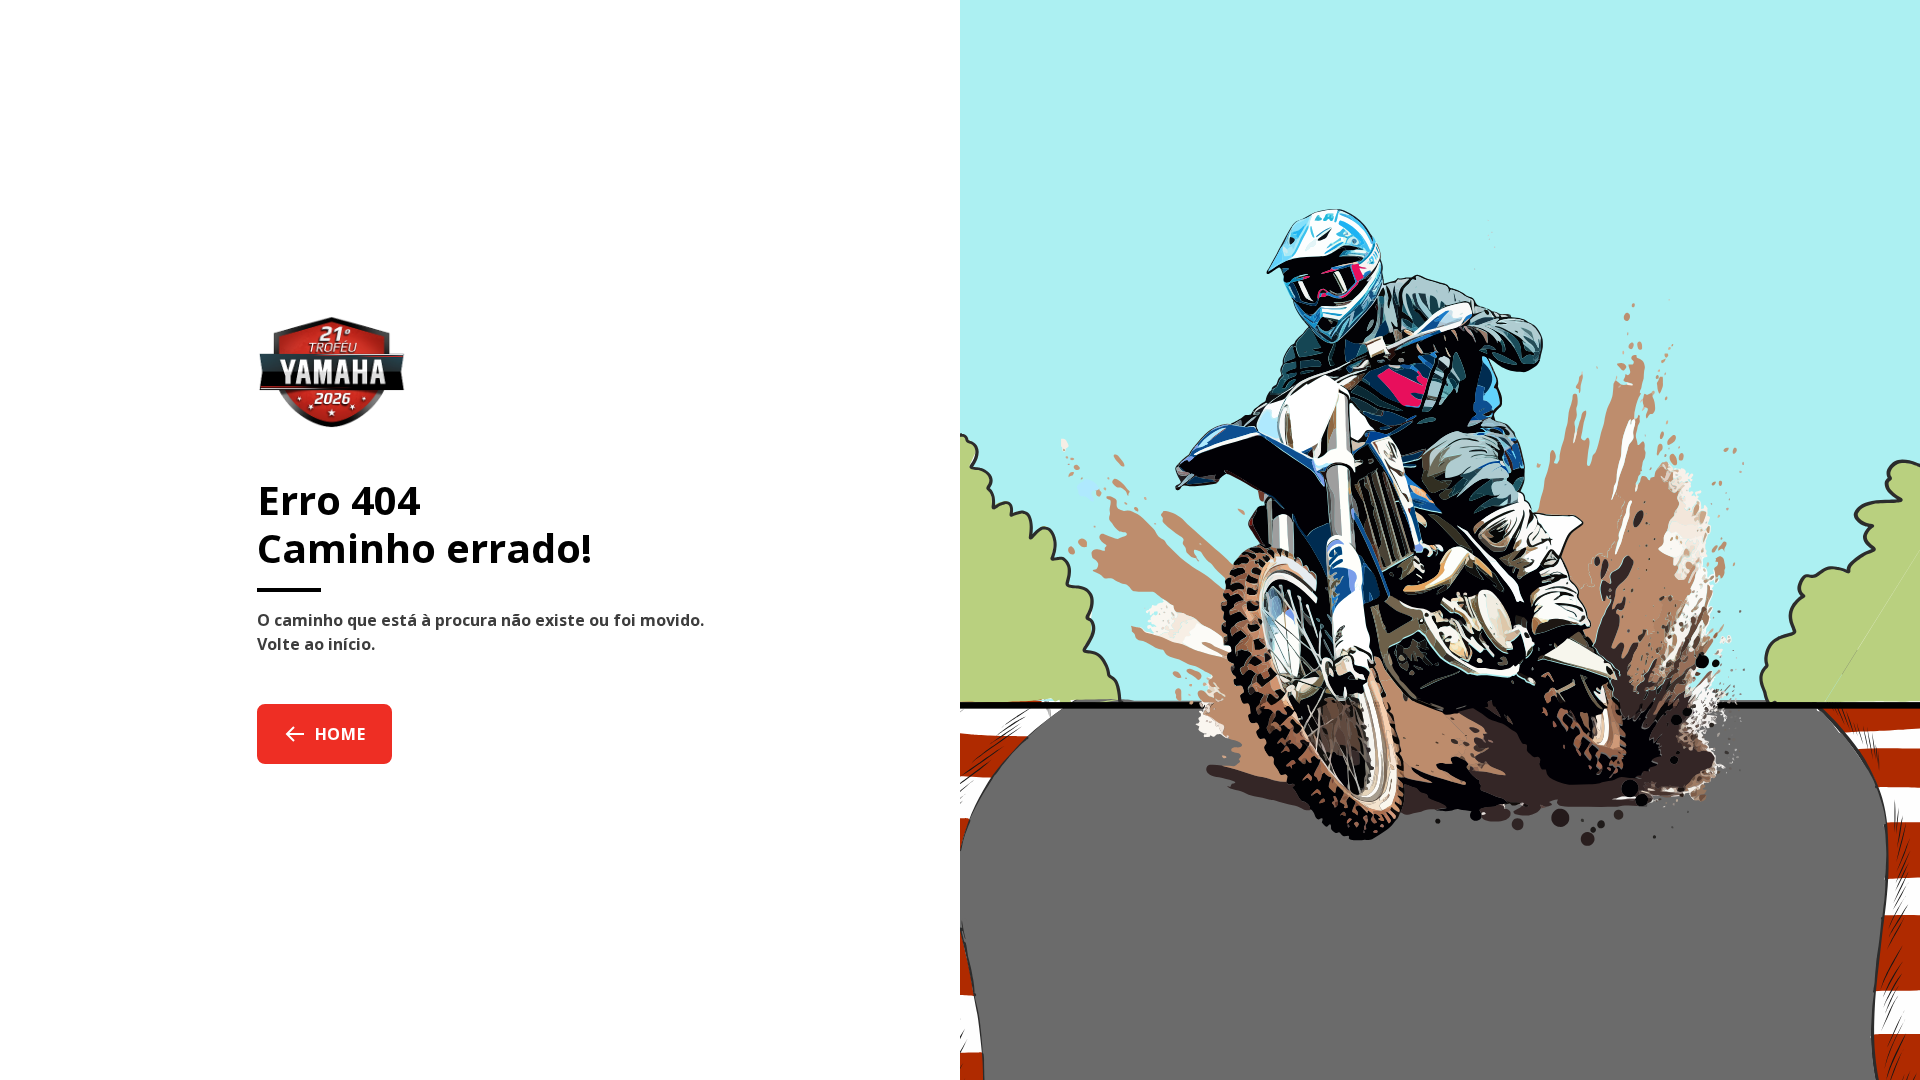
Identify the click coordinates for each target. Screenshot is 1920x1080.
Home (340, 734)
